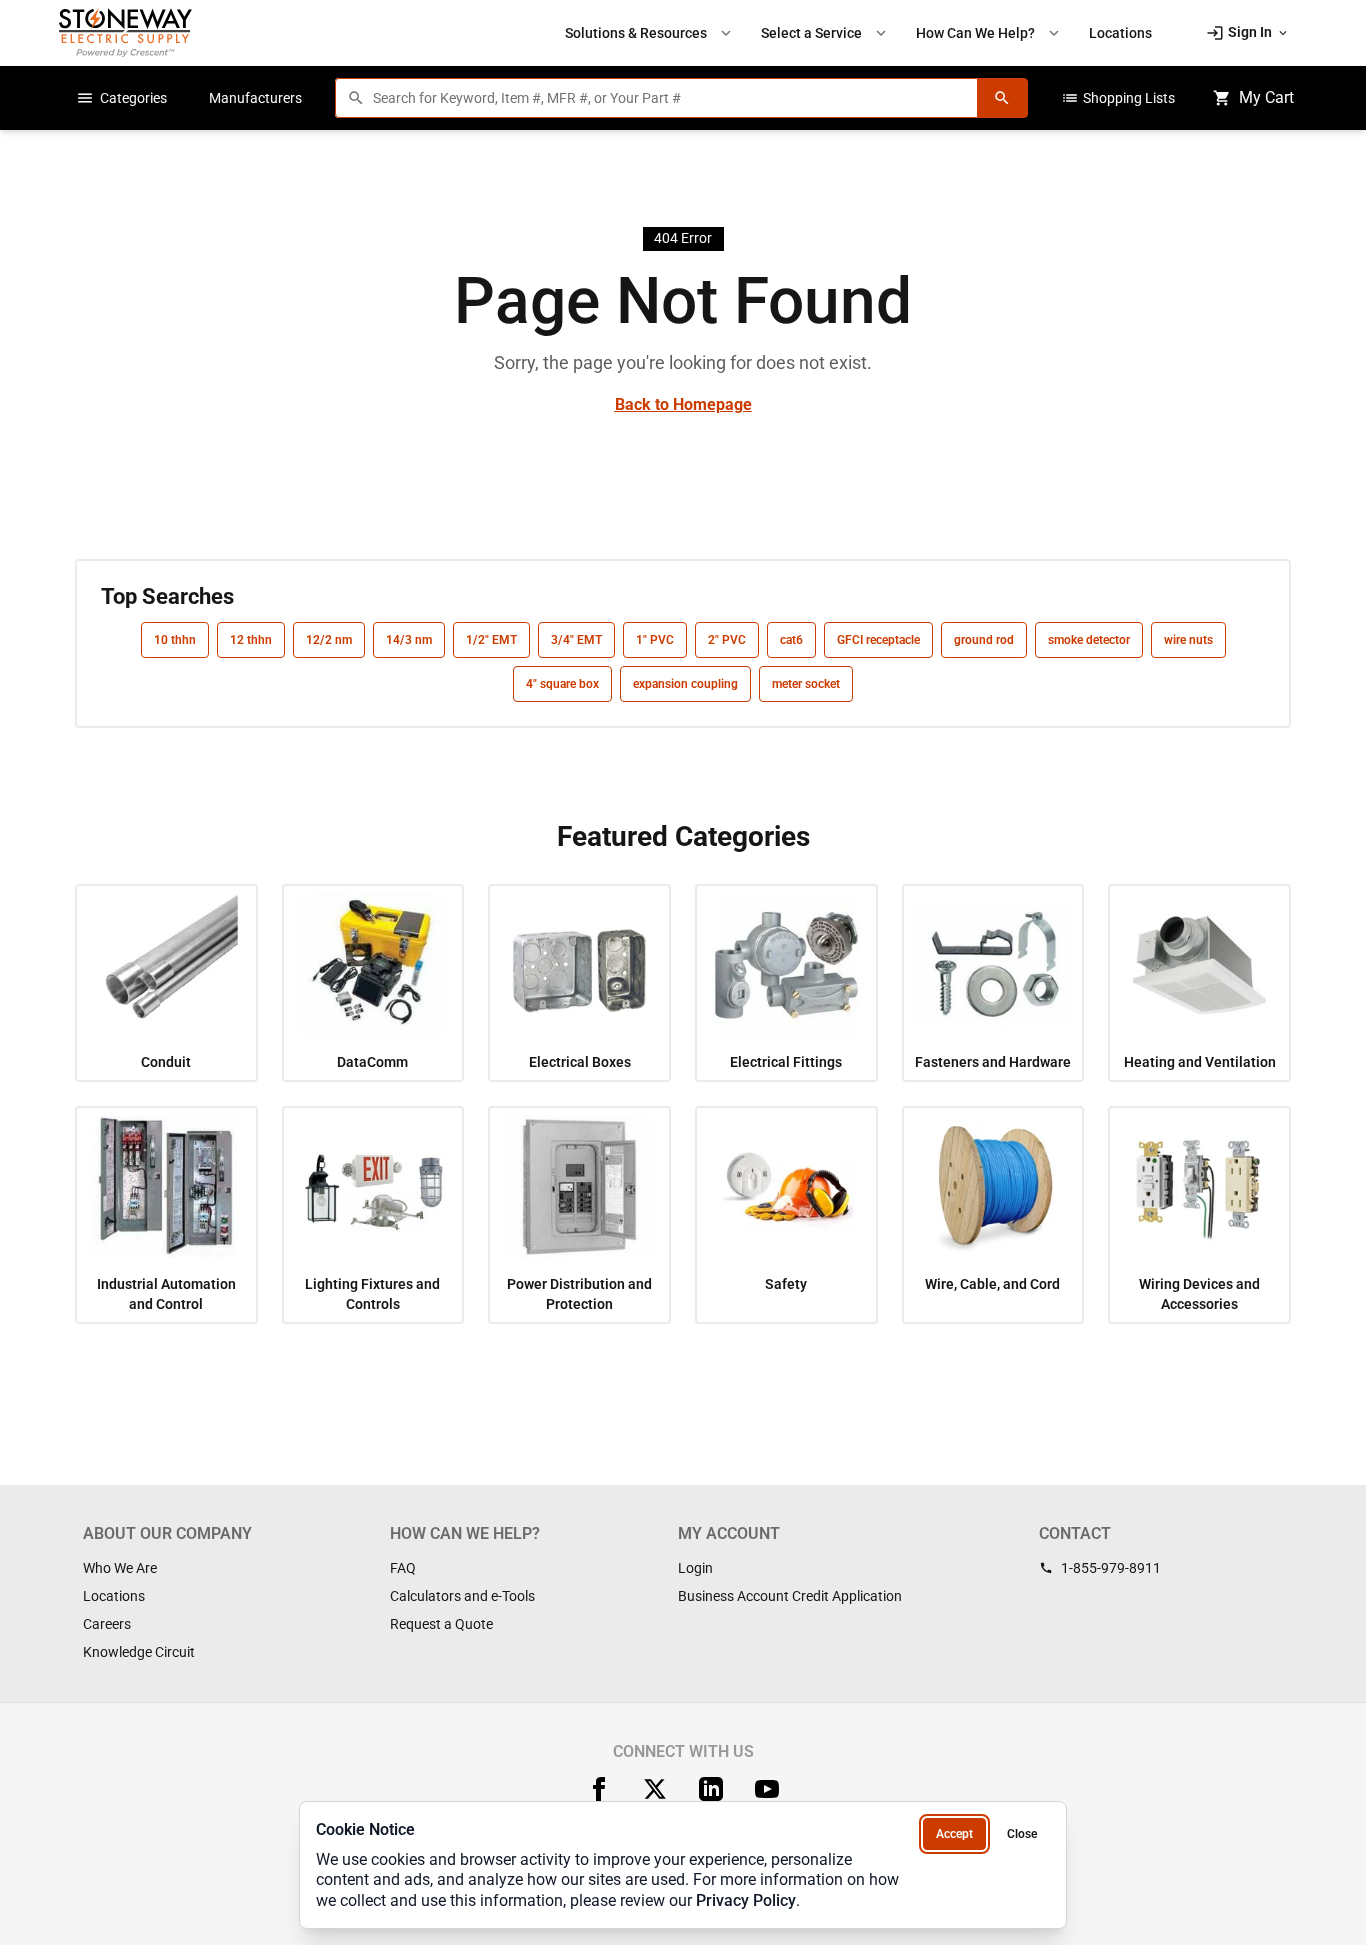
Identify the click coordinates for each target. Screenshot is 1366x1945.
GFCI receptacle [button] (878, 640)
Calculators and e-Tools (462, 1596)
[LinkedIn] (711, 1789)
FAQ (403, 1568)
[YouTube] (767, 1789)
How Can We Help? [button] (989, 33)
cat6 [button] (791, 640)
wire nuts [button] (1188, 640)
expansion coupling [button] (685, 684)
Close (1022, 1834)
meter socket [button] (806, 684)
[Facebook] (599, 1789)
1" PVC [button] (655, 640)
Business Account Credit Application (790, 1596)
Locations (114, 1596)
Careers (107, 1624)
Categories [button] (121, 98)
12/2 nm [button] (329, 640)
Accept (954, 1834)
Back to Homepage (683, 404)
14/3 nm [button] (409, 640)
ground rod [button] (984, 640)
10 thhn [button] (175, 640)
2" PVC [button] (727, 640)
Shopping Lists (1118, 98)
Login (695, 1568)
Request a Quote (441, 1624)
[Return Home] (125, 32)
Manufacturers (255, 98)
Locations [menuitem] (1120, 33)
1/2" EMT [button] (491, 640)
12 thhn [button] (251, 640)
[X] (655, 1789)
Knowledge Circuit (139, 1652)
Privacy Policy (746, 1900)
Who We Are (120, 1568)
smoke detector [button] (1089, 640)
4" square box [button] (562, 684)
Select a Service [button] (825, 33)
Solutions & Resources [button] (650, 33)
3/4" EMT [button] (576, 640)
